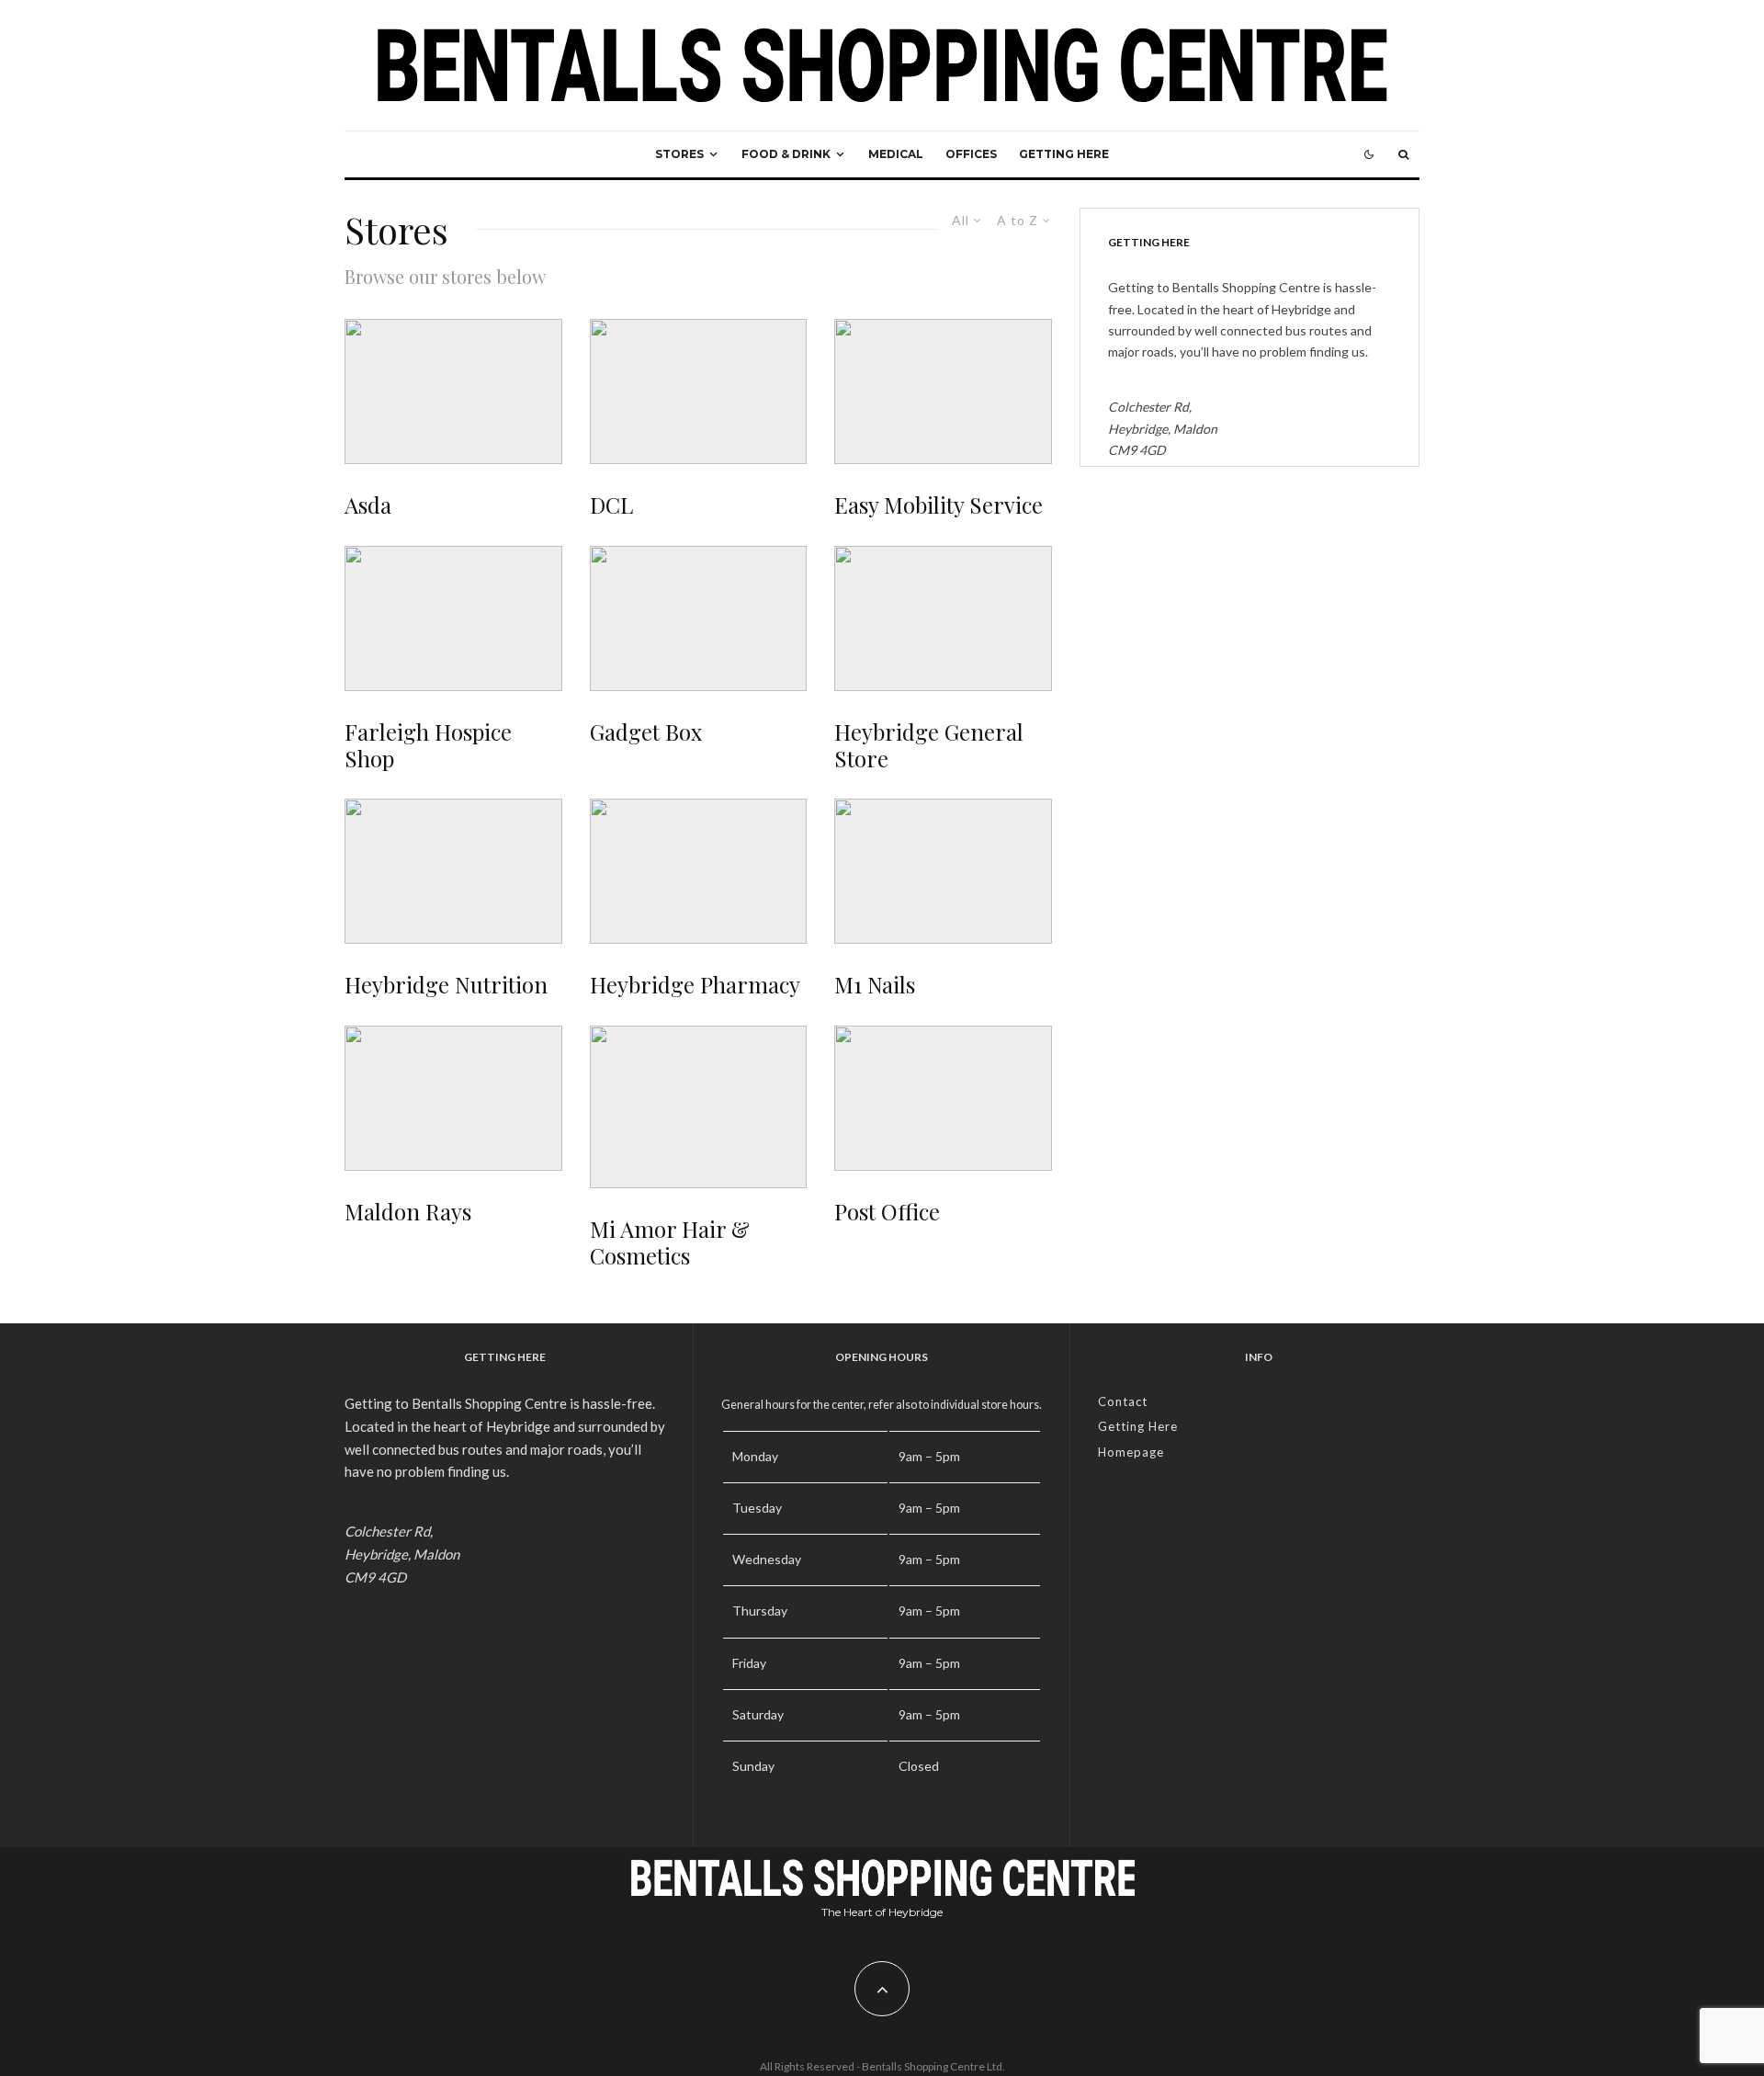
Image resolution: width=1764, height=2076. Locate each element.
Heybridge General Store (929, 745)
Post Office (887, 1212)
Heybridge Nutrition (446, 985)
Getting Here (1064, 154)
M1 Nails (875, 985)
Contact (1123, 1401)
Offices (971, 154)
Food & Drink (786, 154)
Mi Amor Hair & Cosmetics (670, 1242)
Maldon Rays (408, 1212)
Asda (368, 505)
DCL (611, 505)
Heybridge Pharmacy (695, 985)
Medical (896, 154)
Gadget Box (646, 732)
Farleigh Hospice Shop (428, 745)
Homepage (1131, 1452)
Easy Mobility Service (939, 505)
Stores (679, 154)
